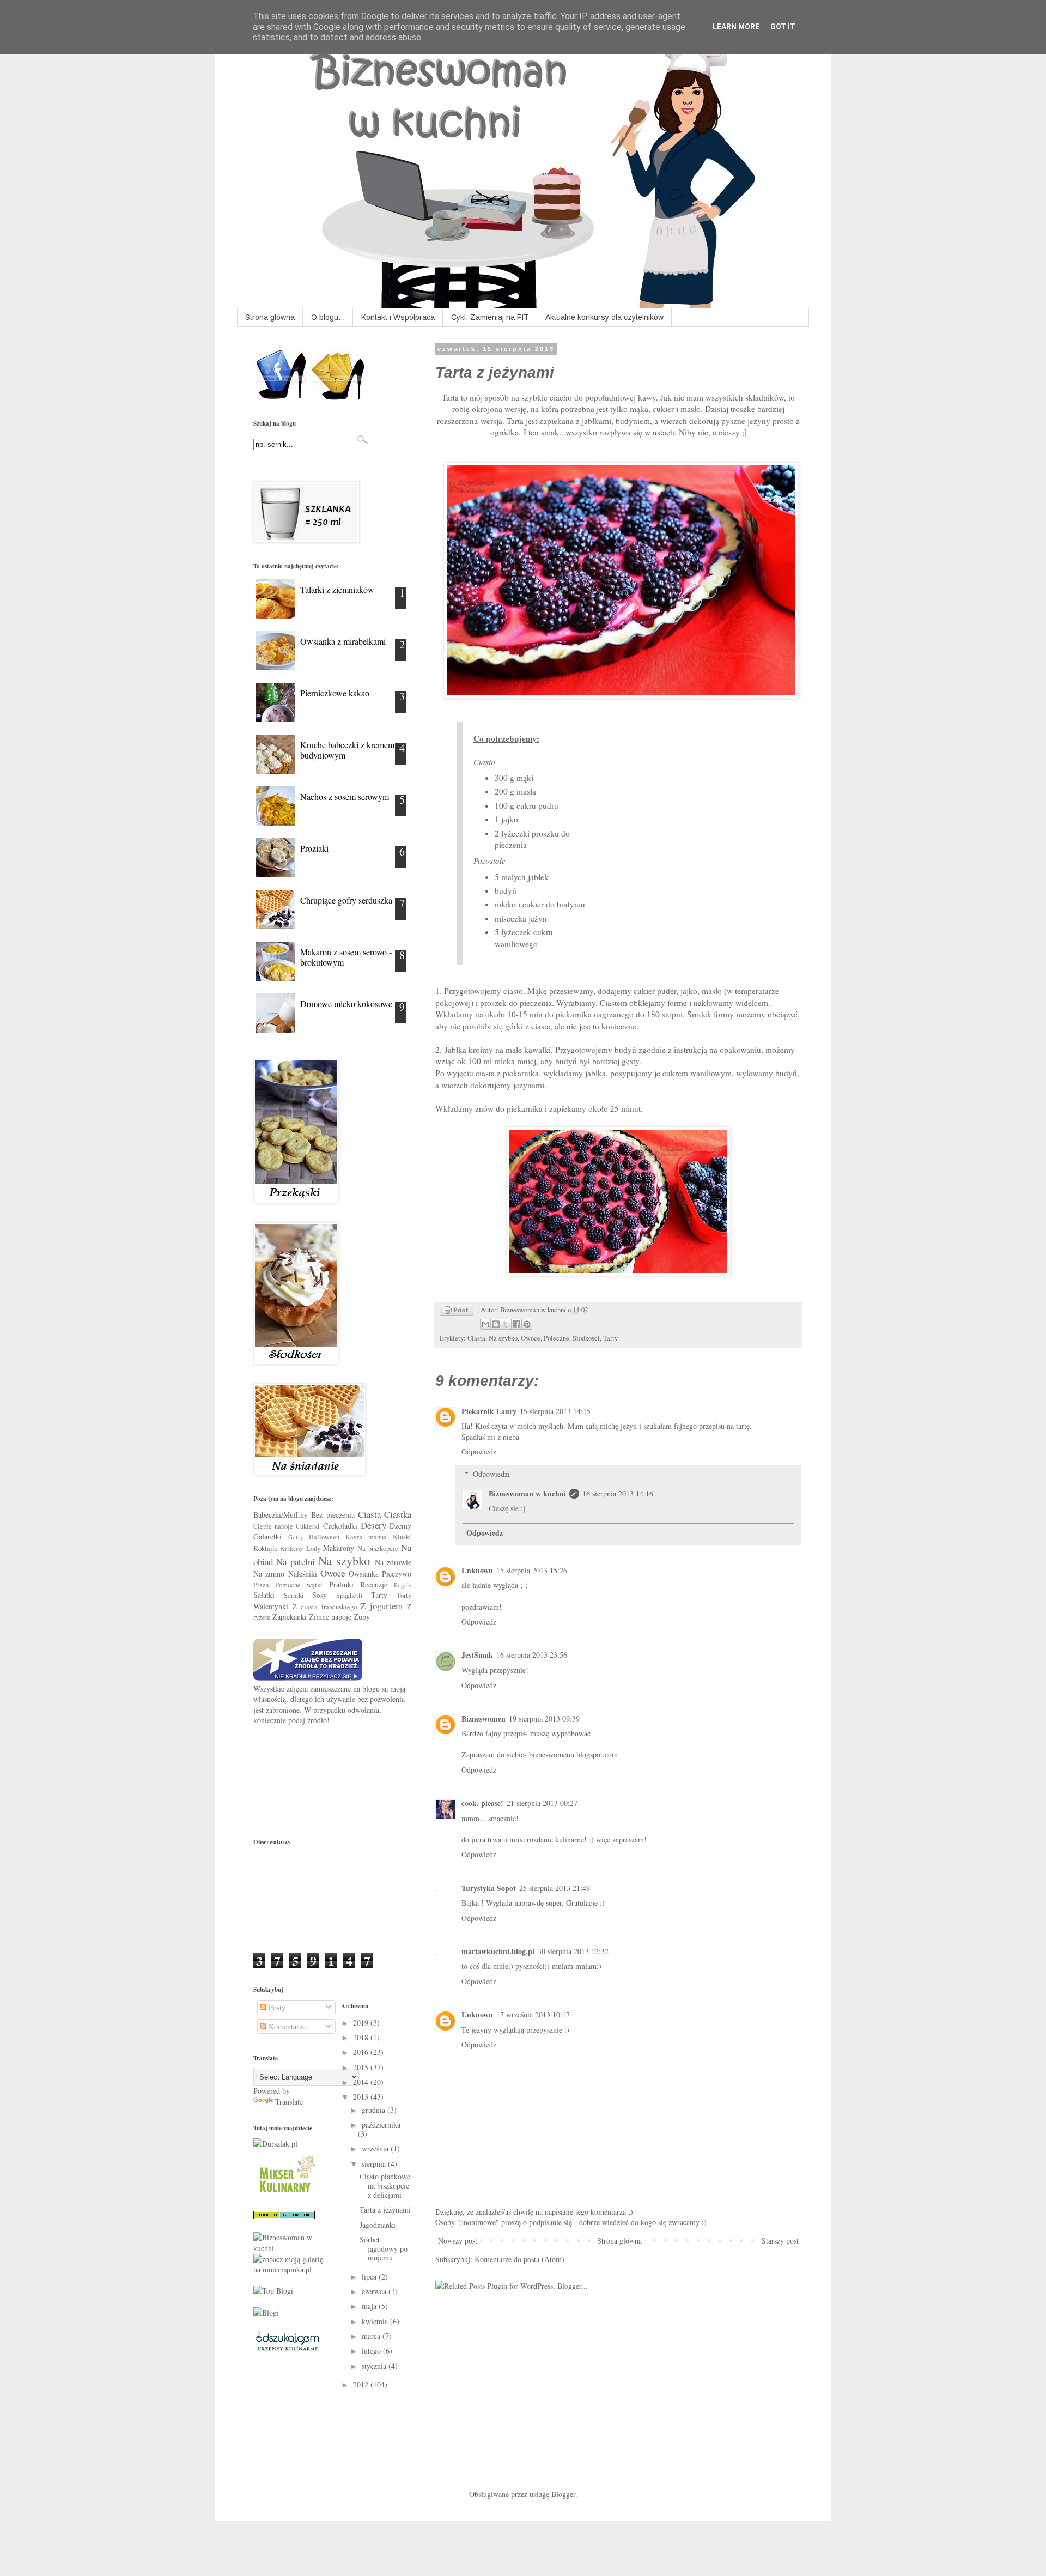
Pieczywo (397, 1574)
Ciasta (476, 1338)
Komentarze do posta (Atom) (519, 2259)
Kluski (402, 1537)
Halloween (324, 1537)
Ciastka (398, 1514)
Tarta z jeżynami (385, 2210)
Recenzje (374, 1584)
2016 (362, 2052)
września (376, 2148)
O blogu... (328, 317)
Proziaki (314, 848)
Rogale (403, 1585)
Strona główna (270, 317)
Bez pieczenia (333, 1515)
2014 (362, 2082)
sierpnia (375, 2164)
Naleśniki (303, 1574)
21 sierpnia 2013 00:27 (542, 1803)
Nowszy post (458, 2241)
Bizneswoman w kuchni (527, 1493)
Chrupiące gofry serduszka (346, 900)
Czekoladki (340, 1526)
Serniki (294, 1595)
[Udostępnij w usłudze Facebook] (516, 1324)
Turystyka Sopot (489, 1888)
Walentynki (271, 1606)
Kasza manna (366, 1537)
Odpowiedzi (491, 1474)
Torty (404, 1595)
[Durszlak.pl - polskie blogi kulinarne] (275, 2144)
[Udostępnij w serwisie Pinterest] (527, 1324)
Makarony (339, 1548)
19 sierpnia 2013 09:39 (544, 1719)
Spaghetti (349, 1595)
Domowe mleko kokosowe (346, 1004)
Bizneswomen (484, 1719)
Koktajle (266, 1548)
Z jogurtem (381, 1606)
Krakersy (292, 1548)
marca (372, 2336)
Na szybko (503, 1338)
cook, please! (482, 1803)
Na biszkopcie (378, 1548)
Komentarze (286, 2026)
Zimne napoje (330, 1617)
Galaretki (267, 1536)
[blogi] (266, 2313)
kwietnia (376, 2321)
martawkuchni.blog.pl (498, 1951)
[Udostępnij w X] (506, 1324)
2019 (362, 2023)
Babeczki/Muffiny (281, 1515)
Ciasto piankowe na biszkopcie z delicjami (385, 2186)
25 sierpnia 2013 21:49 (555, 1888)
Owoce (531, 1338)
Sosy (320, 1595)
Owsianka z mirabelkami (343, 641)
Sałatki (264, 1595)
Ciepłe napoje (273, 1526)
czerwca (375, 2291)
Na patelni (295, 1562)
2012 (362, 2384)
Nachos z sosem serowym (345, 796)
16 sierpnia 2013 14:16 (618, 1493)
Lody (313, 1548)
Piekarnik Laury (489, 1411)
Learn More (736, 27)
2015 (362, 2067)
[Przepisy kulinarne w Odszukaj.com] (287, 2350)
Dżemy (400, 1526)
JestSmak (477, 1655)
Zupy (362, 1617)
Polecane (557, 1338)
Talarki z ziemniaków (337, 589)
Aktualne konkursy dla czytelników (604, 317)
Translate (289, 2102)
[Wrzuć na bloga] (496, 1324)
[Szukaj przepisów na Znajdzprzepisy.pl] (273, 2291)
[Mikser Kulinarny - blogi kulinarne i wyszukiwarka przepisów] (286, 2195)
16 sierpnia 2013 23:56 (532, 1655)
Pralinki (341, 1584)
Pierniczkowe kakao (335, 693)
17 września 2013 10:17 (533, 2014)
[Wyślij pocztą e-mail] (485, 1324)
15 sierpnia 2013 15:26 (532, 1570)
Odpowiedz (479, 1451)
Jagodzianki (378, 2225)
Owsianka (364, 1574)
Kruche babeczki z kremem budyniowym (347, 750)
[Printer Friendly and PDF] (457, 1312)
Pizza (261, 1585)
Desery (373, 1525)
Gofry (296, 1537)
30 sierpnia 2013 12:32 (573, 1951)
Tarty (610, 1338)
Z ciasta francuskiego (325, 1607)
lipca (370, 2277)
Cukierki (308, 1526)
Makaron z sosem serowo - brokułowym (346, 957)
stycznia (375, 2366)
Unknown (477, 1570)
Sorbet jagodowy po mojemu (384, 2249)
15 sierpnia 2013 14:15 (555, 1411)
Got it (783, 27)
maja (370, 2306)
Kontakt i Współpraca (398, 317)
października (381, 2125)
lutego (372, 2351)
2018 (362, 2037)
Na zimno (269, 1574)
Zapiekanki (290, 1617)
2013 (362, 2097)
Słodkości (586, 1338)
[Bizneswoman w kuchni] (289, 2248)
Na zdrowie (393, 1562)
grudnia (375, 2110)
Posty (276, 2007)
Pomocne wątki (299, 1585)
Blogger (563, 2494)
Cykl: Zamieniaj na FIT (490, 317)
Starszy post (780, 2241)
